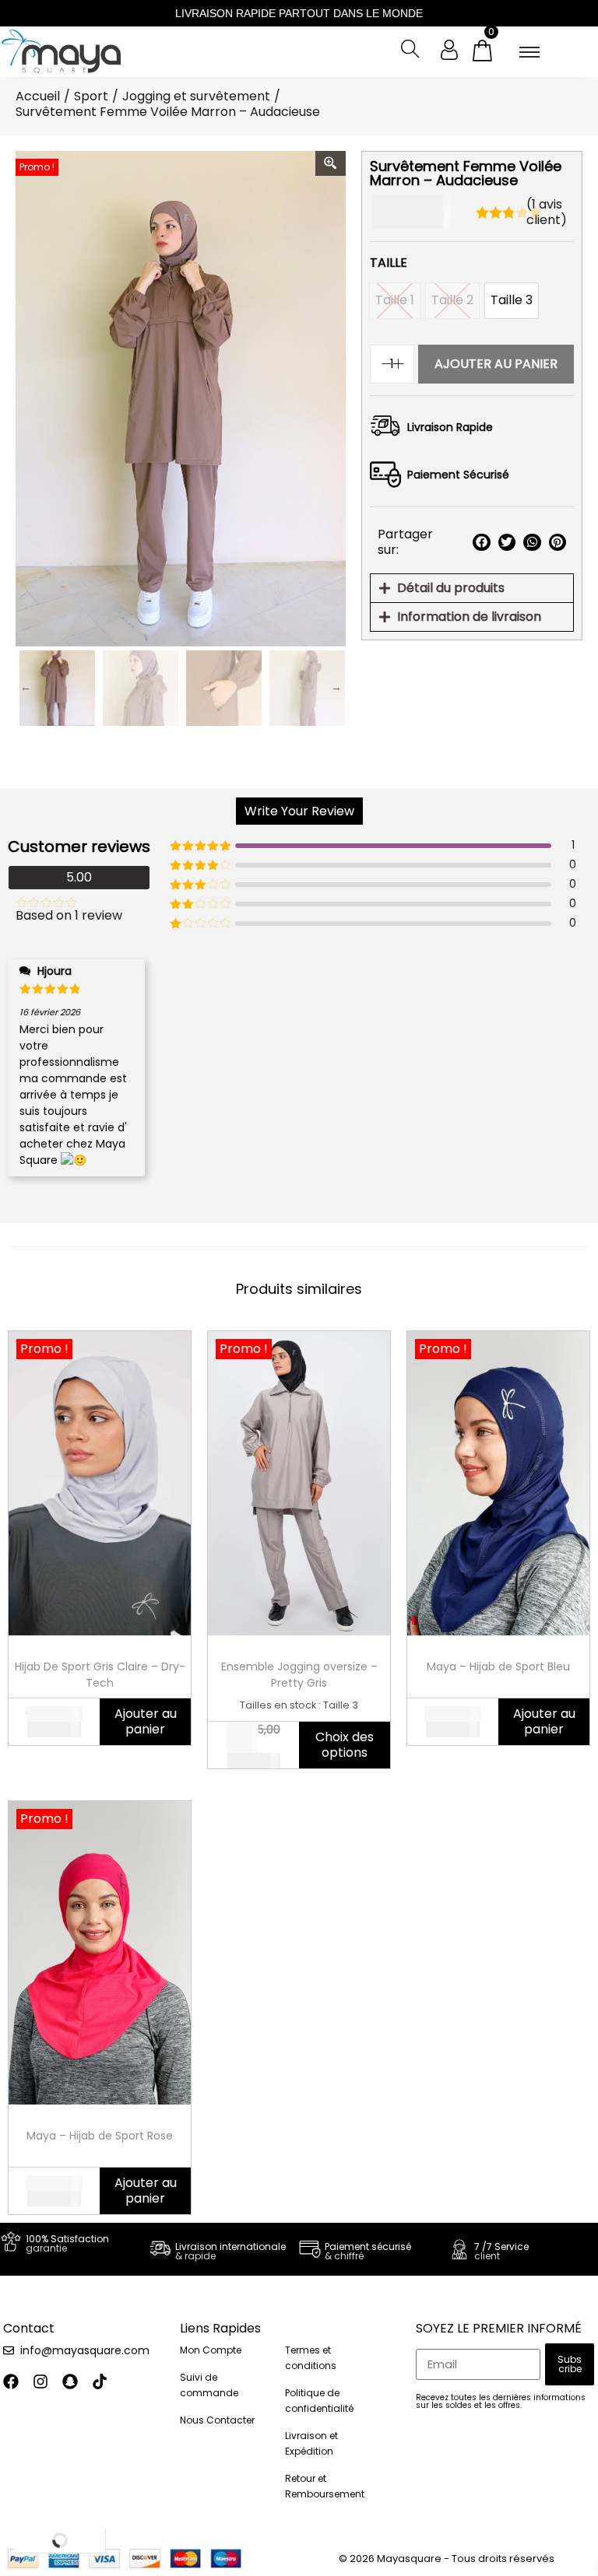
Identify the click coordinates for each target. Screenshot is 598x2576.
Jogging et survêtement (196, 96)
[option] (512, 301)
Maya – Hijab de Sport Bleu (498, 1667)
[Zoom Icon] (331, 163)
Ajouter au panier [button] (146, 1721)
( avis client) (547, 212)
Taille (389, 263)
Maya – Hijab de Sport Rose (100, 2136)
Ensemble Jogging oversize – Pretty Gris (299, 1675)
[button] (481, 543)
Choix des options (345, 1745)
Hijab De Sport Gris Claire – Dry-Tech (100, 1675)
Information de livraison (469, 617)
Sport (91, 96)
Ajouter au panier (496, 364)
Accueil (38, 96)
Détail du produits (451, 588)
